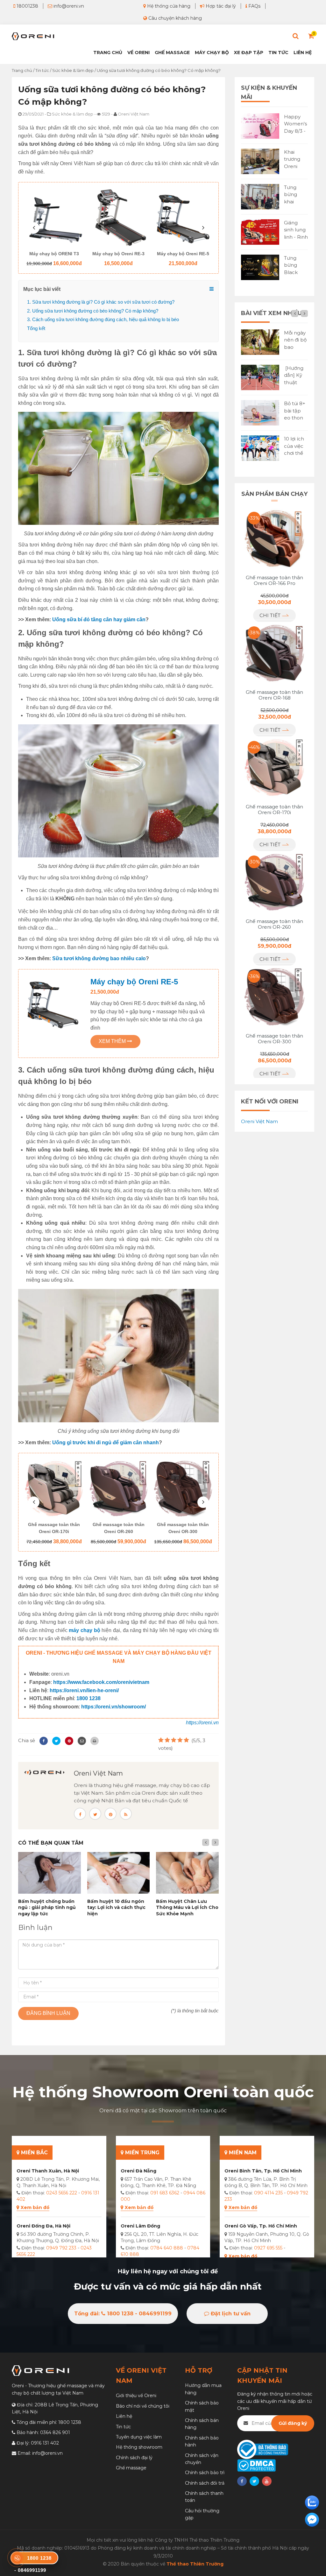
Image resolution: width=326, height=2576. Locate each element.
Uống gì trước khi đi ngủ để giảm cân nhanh (106, 1443)
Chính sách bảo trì (205, 2473)
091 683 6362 (165, 2193)
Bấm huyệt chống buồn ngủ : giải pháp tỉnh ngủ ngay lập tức (47, 1907)
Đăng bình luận (48, 2013)
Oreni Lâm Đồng (140, 2226)
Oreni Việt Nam (98, 1773)
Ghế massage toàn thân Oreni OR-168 (274, 695)
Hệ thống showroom (139, 2447)
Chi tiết (271, 615)
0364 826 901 (55, 2432)
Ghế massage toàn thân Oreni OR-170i (54, 1528)
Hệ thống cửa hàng (168, 6)
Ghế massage (131, 2468)
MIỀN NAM (242, 2153)
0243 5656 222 (62, 2193)
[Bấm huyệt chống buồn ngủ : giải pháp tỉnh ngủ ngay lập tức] (50, 1873)
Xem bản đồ (35, 2207)
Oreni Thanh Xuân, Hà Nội (48, 2171)
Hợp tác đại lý (220, 6)
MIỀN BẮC (34, 2153)
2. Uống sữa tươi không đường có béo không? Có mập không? (93, 311)
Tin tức (278, 53)
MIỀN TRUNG (142, 2153)
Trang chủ (108, 53)
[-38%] (274, 653)
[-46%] (274, 767)
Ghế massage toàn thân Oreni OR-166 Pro (274, 581)
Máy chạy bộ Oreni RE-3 (118, 254)
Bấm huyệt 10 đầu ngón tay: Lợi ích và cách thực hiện (116, 1907)
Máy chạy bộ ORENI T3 (54, 254)
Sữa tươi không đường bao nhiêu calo (99, 958)
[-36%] (274, 996)
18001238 (27, 6)
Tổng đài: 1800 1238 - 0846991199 (123, 2314)
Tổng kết (36, 328)
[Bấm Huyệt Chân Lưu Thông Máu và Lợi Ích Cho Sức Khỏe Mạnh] (187, 1873)
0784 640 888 (167, 2248)
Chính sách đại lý (134, 2458)
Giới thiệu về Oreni (136, 2396)
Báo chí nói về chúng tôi (143, 2406)
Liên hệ (303, 53)
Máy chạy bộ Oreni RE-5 (183, 254)
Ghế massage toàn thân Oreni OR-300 (183, 1528)
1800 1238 (89, 1698)
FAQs (254, 6)
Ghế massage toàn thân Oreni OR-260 (119, 1528)
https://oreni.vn (202, 1723)
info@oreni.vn (68, 6)
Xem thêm (113, 1041)
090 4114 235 (268, 2193)
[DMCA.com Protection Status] (256, 2465)
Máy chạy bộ (212, 53)
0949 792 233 (61, 2248)
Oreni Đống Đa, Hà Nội (43, 2226)
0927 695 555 (268, 2248)
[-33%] (274, 538)
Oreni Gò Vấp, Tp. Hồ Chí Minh (261, 2226)
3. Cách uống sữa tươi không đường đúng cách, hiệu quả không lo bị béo (103, 319)
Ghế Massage (172, 53)
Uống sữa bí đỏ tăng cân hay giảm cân (99, 619)
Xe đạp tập (249, 53)
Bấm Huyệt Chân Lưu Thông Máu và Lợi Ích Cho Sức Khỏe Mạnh (187, 1907)
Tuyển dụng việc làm (139, 2437)
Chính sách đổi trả (205, 2483)
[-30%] (274, 882)
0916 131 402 (45, 2443)
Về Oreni (138, 53)
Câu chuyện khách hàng (174, 18)
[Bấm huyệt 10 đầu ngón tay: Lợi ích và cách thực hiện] (119, 1873)
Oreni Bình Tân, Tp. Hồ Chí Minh (263, 2171)
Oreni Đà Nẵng (138, 2171)
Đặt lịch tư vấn (230, 2314)
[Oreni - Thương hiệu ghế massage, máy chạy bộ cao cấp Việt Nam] (33, 36)
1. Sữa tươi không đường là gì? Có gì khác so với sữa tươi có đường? (101, 302)
